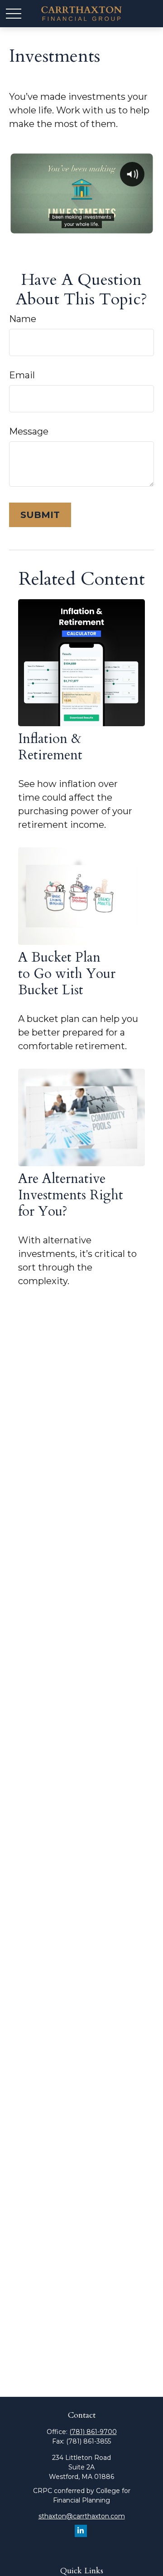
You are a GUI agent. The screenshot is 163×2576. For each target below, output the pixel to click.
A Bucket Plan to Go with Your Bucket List (67, 974)
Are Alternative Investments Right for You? (71, 1195)
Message (29, 431)
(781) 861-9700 (93, 2432)
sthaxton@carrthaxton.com (82, 2516)
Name (23, 319)
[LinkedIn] (81, 2531)
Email (22, 375)
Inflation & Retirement (50, 747)
